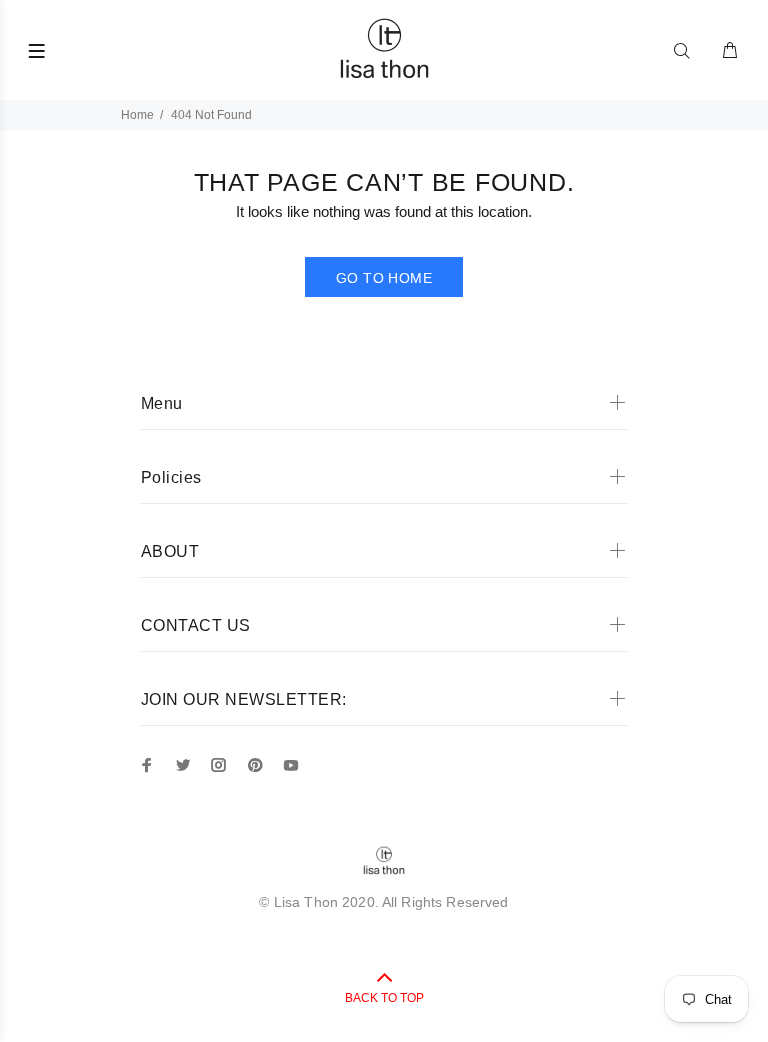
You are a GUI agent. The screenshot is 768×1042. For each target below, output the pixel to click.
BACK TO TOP (384, 998)
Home (137, 115)
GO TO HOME (384, 278)
